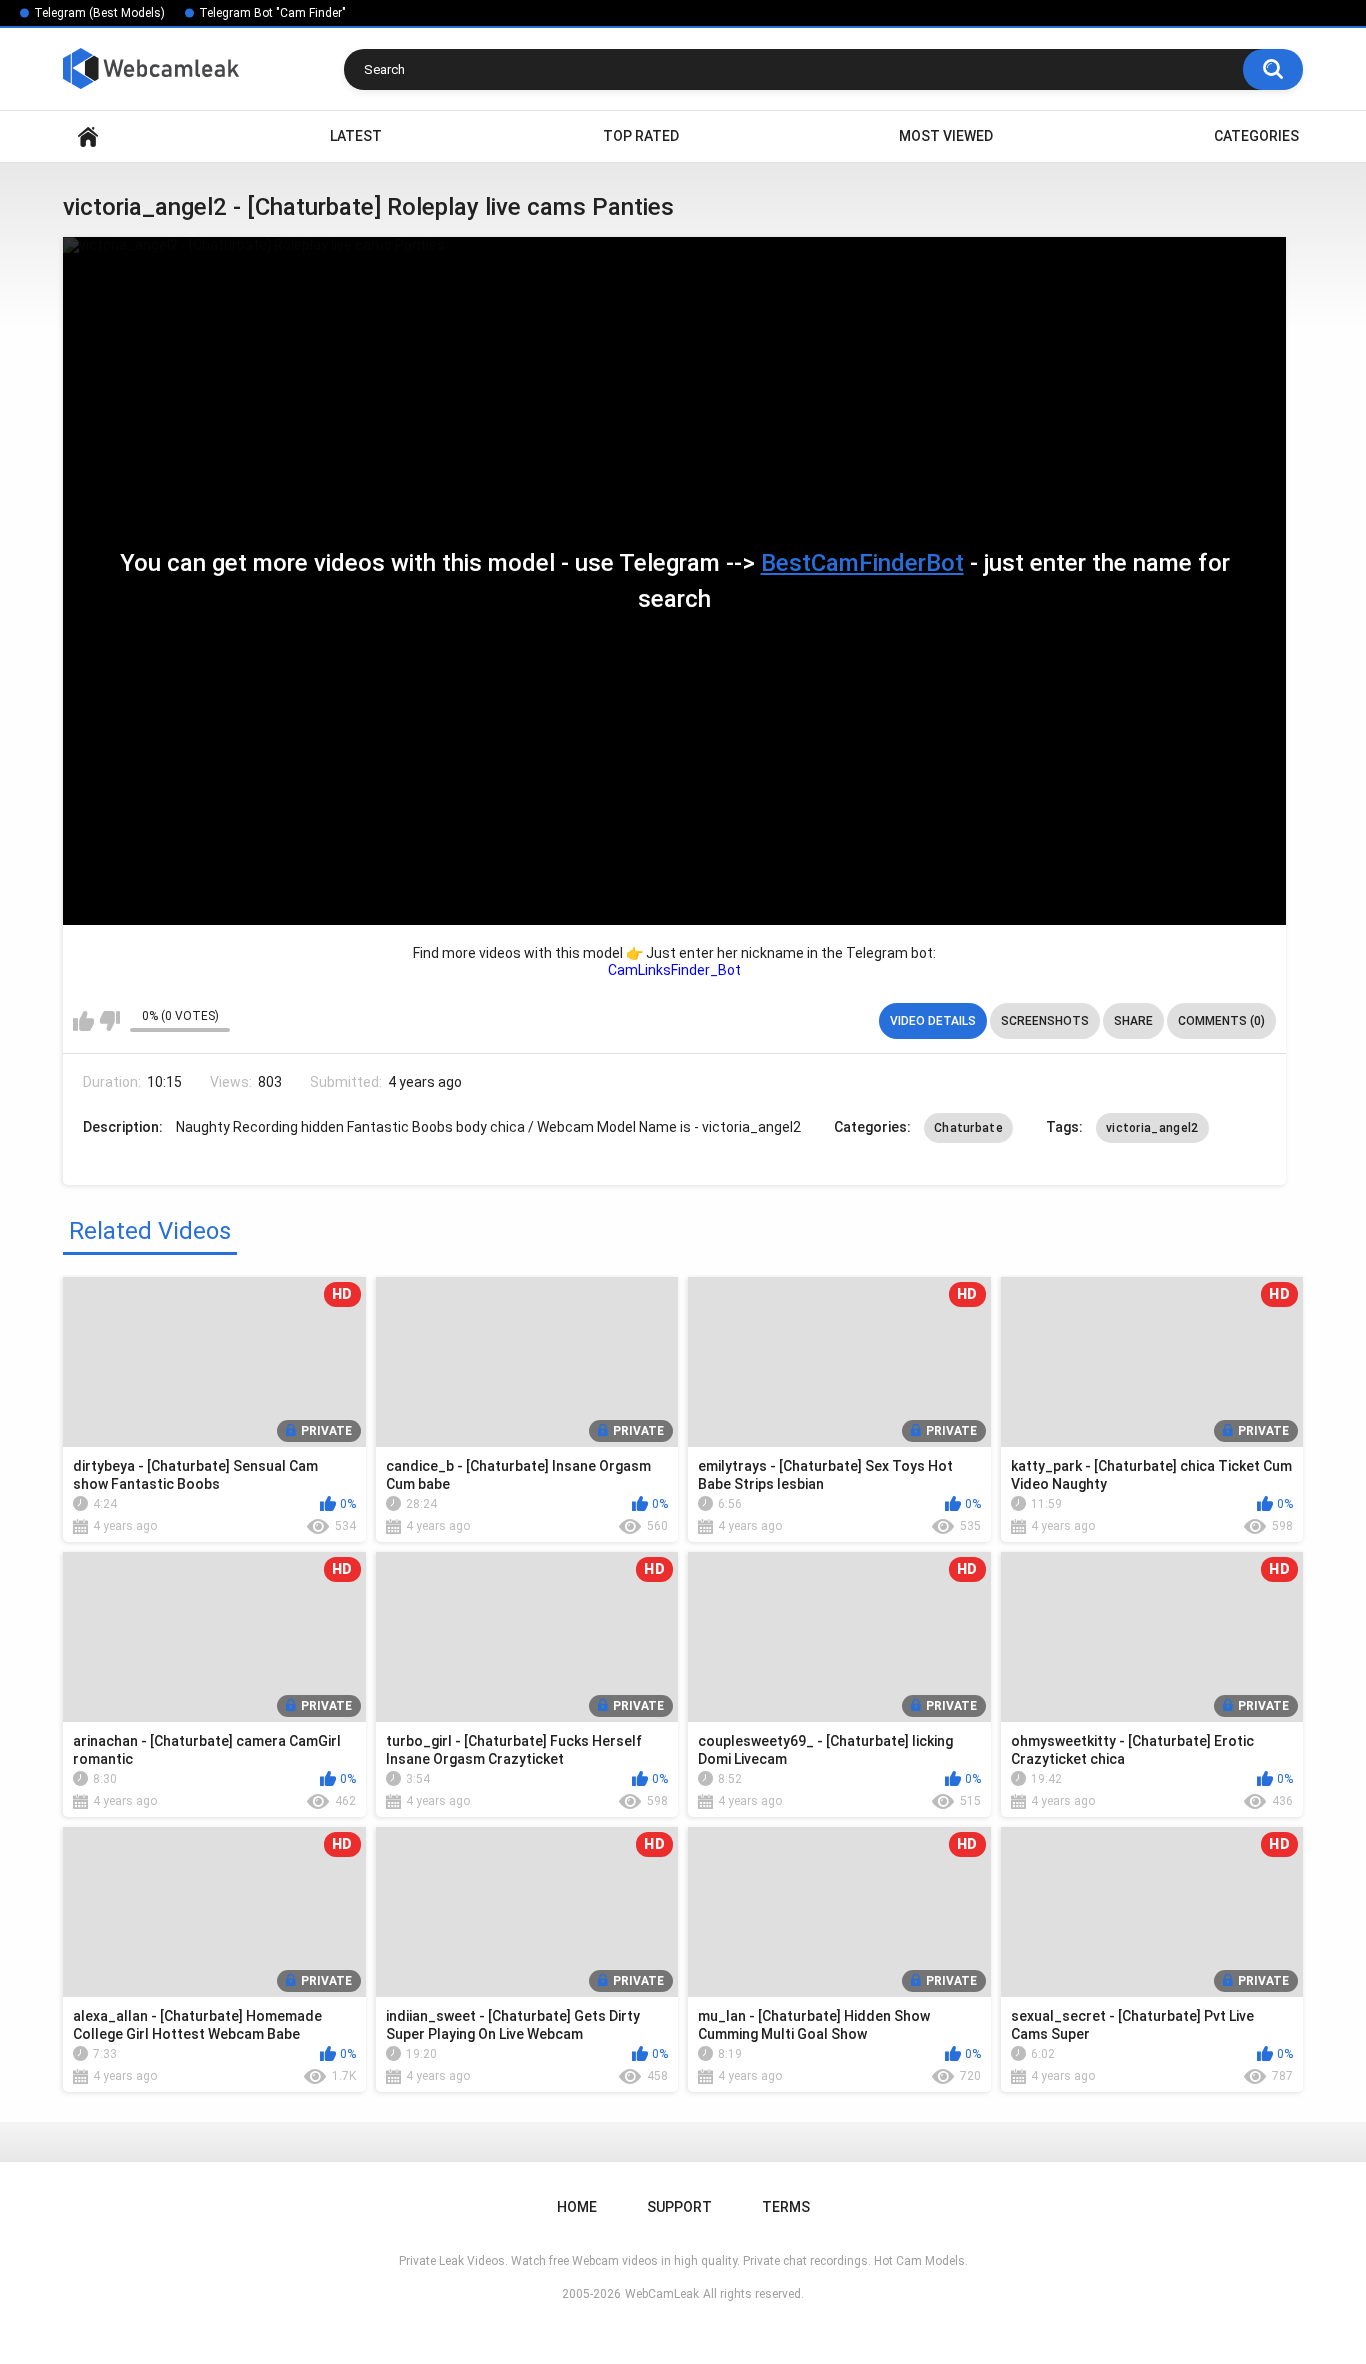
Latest (356, 136)
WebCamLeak (662, 2294)
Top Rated (641, 136)
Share (1133, 1021)
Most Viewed (946, 136)
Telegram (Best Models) (99, 13)
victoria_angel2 (1152, 1128)
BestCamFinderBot (862, 563)
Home (88, 136)
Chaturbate (968, 1128)
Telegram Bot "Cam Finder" (272, 13)
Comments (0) (1221, 1021)
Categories (1256, 136)
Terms (786, 2207)
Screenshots (1045, 1021)
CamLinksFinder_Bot (674, 970)
